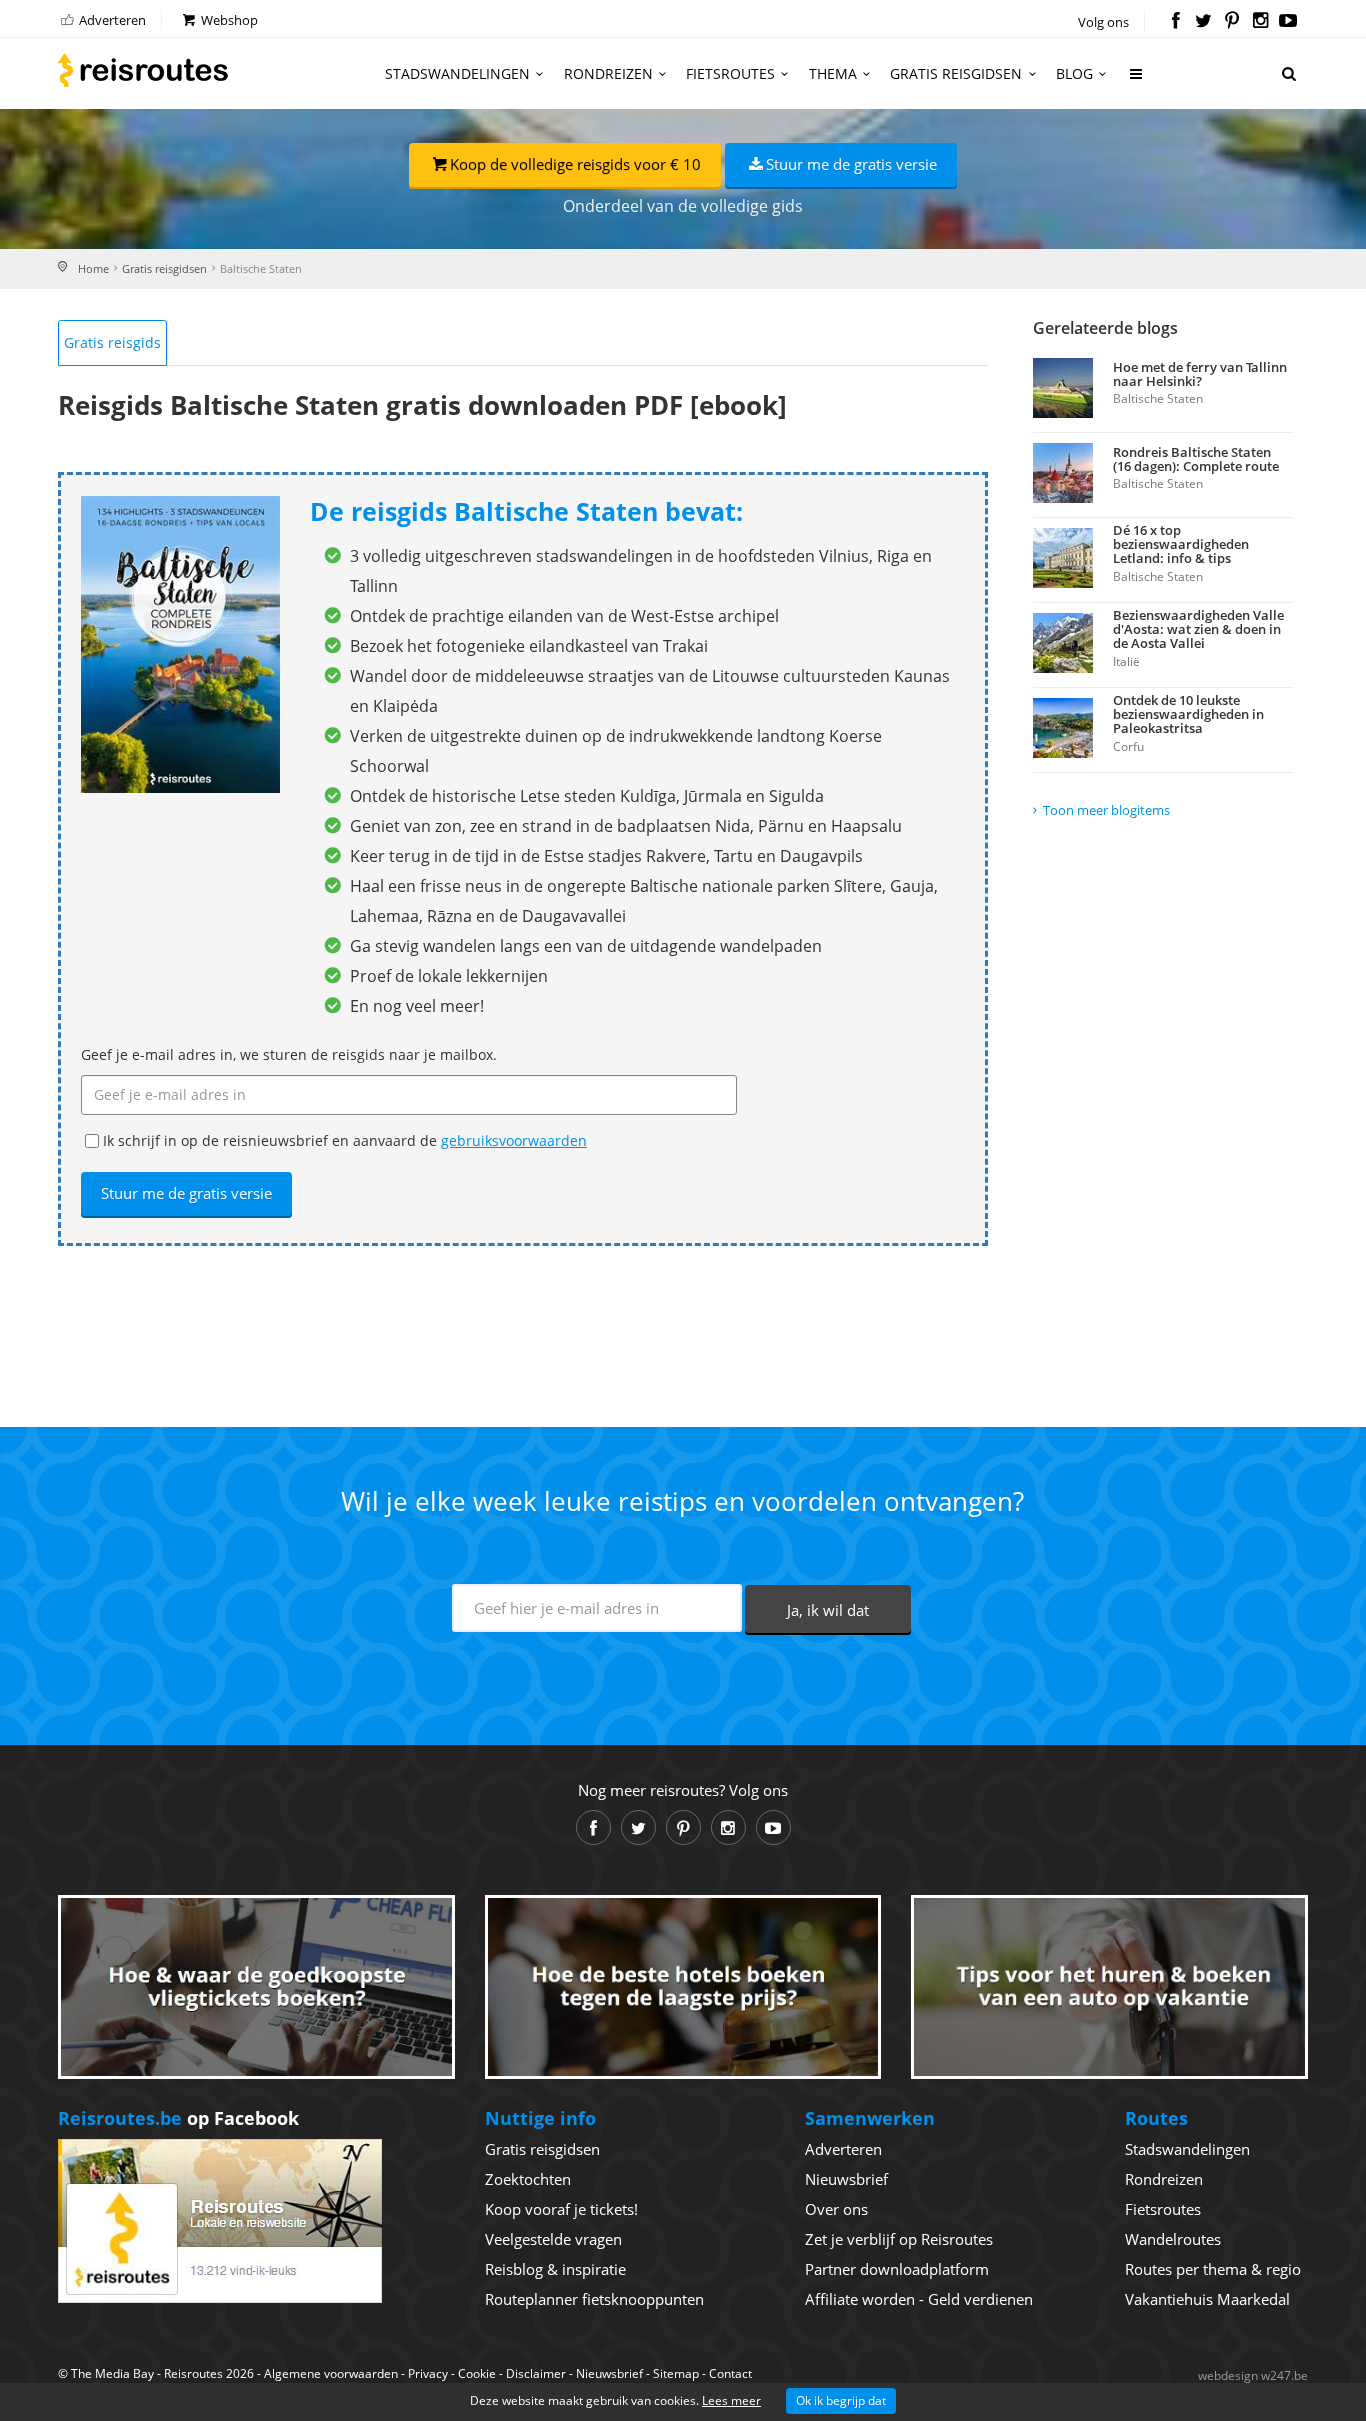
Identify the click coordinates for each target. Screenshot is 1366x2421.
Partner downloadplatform (897, 2269)
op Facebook (178, 2118)
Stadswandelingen (457, 73)
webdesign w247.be (1253, 2375)
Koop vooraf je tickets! (561, 2209)
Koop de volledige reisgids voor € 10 (575, 164)
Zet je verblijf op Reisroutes (899, 2239)
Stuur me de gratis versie (851, 164)
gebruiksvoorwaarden (514, 1140)
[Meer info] (1137, 81)
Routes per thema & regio (1213, 2269)
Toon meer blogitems (1106, 810)
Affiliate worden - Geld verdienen (919, 2299)
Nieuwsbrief (846, 2179)
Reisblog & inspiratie (555, 2269)
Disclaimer (536, 2373)
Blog (1074, 73)
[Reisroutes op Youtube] (1288, 22)
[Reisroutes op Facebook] (1175, 22)
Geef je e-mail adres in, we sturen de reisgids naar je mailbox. (289, 1054)
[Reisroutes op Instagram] (1260, 22)
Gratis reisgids (112, 342)
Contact (730, 2373)
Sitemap (676, 2373)
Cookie (477, 2373)
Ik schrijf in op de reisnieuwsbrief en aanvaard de (345, 1140)
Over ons (836, 2209)
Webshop (228, 20)
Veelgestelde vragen (553, 2239)
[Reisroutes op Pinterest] (1231, 22)
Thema (833, 73)
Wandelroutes (1173, 2239)
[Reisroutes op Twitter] (1203, 22)
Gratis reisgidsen (956, 73)
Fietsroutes (730, 73)
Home (93, 268)
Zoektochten (528, 2179)
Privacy (428, 2373)
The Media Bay (112, 2373)
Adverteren (111, 20)
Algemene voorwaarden (331, 2373)
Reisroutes (143, 70)
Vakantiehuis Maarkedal (1207, 2299)
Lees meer (731, 2400)
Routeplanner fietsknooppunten (594, 2299)
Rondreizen (608, 73)
